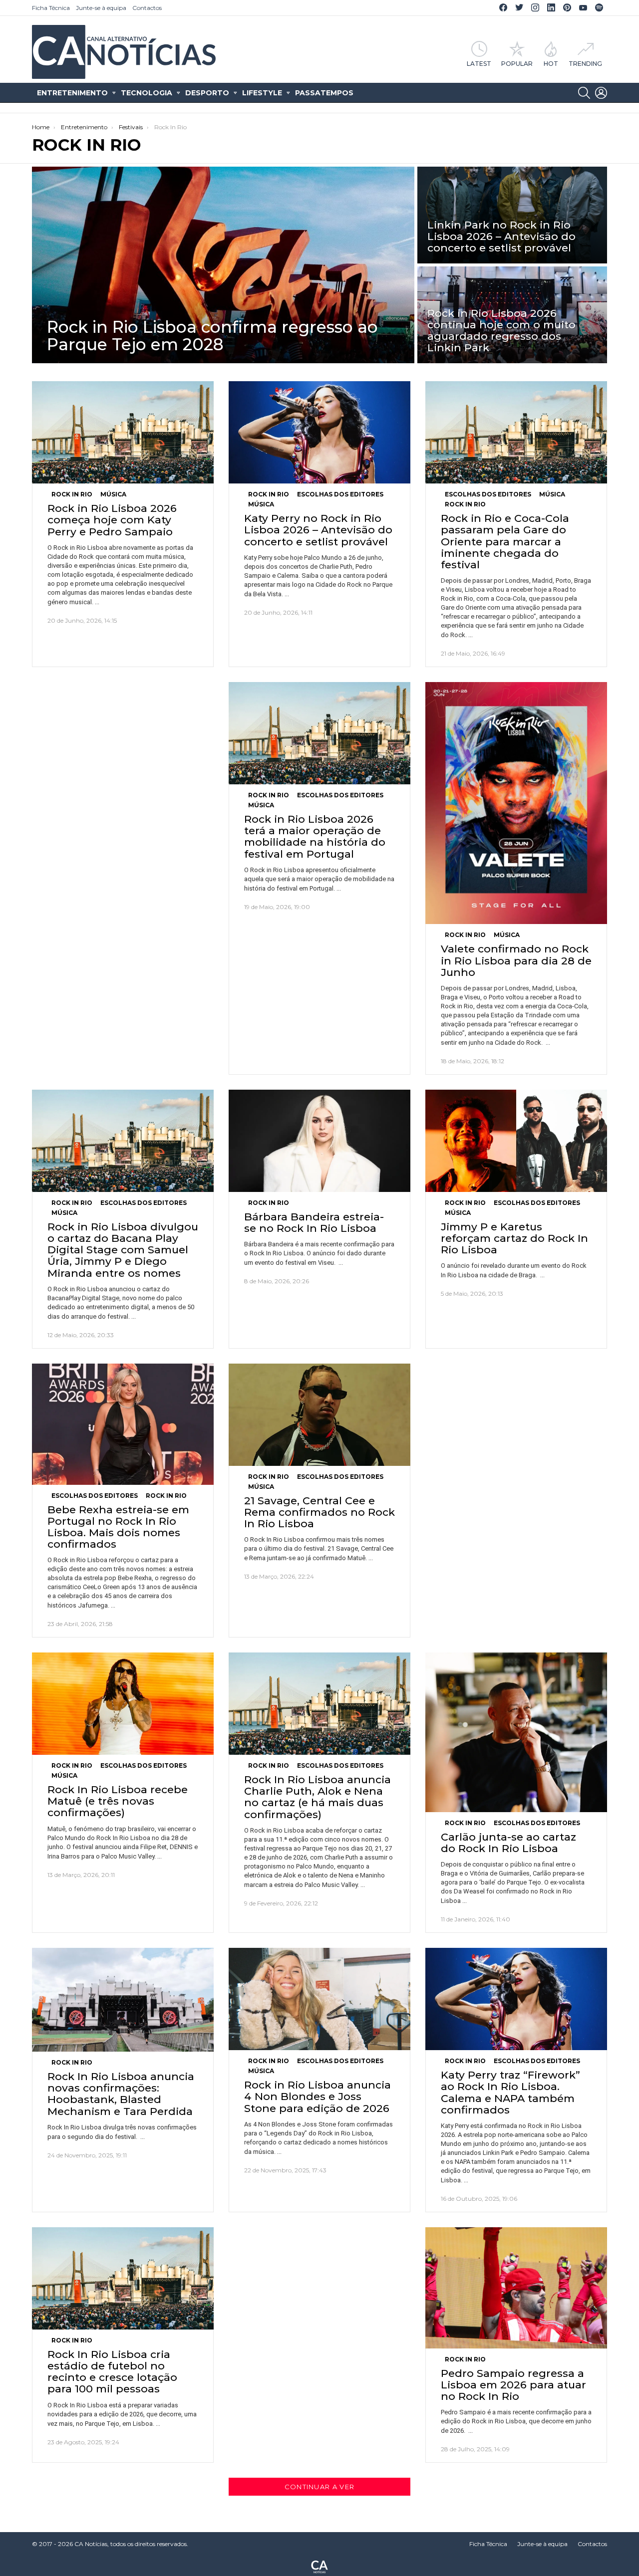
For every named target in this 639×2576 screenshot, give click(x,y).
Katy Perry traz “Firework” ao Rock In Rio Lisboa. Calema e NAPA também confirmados (510, 2092)
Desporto (207, 93)
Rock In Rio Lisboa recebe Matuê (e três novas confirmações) (118, 1801)
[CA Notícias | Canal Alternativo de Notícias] (319, 2566)
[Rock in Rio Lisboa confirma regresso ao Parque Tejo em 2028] (223, 265)
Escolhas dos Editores (340, 494)
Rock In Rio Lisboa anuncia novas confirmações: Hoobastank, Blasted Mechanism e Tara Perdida (121, 2094)
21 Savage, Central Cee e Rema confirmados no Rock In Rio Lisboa (319, 1512)
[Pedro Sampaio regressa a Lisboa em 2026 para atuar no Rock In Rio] (516, 2288)
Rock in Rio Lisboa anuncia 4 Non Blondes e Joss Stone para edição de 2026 (318, 2096)
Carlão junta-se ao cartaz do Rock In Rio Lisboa (508, 1843)
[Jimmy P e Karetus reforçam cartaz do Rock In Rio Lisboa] (516, 1141)
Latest (479, 63)
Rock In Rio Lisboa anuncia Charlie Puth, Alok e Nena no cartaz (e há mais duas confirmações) (318, 1797)
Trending (585, 63)
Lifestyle (262, 93)
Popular (517, 63)
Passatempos (324, 93)
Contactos (147, 8)
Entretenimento (72, 93)
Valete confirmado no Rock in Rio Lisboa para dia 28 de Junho (516, 960)
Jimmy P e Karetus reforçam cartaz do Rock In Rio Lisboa (514, 1238)
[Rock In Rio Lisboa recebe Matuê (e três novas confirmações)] (123, 1704)
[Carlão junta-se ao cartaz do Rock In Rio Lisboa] (516, 1732)
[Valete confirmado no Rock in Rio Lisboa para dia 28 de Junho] (516, 803)
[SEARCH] (584, 93)
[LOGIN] (601, 93)
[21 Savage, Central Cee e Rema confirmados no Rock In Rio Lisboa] (319, 1415)
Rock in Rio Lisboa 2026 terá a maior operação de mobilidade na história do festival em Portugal (315, 836)
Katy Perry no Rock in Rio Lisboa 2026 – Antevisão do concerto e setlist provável (318, 530)
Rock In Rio (72, 494)
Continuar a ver (320, 2487)
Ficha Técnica (51, 8)
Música (113, 494)
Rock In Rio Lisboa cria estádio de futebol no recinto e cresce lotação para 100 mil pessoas (112, 2372)
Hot (551, 63)
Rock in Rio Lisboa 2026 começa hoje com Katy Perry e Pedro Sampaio (112, 520)
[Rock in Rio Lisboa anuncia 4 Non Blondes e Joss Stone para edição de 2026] (319, 1999)
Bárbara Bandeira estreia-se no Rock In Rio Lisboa (314, 1222)
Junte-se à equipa (101, 8)
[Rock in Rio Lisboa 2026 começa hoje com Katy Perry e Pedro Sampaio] (123, 432)
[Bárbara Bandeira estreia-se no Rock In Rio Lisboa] (319, 1141)
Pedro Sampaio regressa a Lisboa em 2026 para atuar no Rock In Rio (513, 2385)
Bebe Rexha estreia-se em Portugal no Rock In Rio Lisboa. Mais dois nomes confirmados (118, 1527)
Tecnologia (147, 93)
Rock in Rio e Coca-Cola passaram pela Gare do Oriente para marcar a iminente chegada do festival (505, 541)
